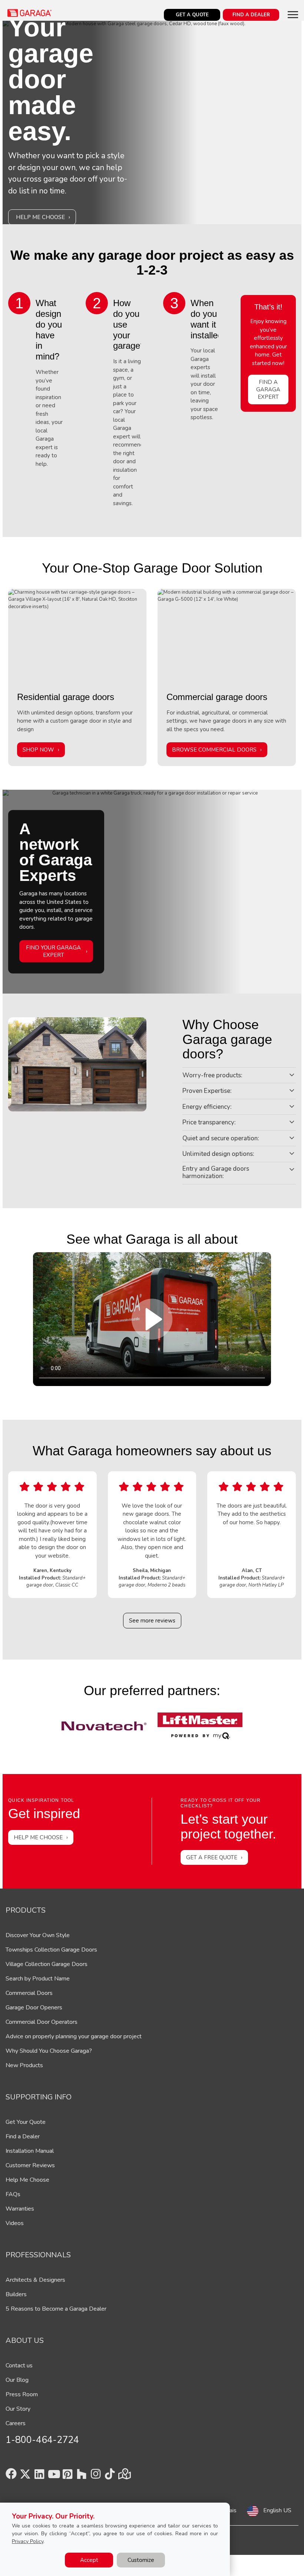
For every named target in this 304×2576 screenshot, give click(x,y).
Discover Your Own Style (38, 1935)
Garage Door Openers (34, 2008)
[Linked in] (39, 2476)
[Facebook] (11, 2476)
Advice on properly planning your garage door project (74, 2036)
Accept (89, 2560)
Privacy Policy (28, 2541)
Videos (15, 2223)
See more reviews (152, 1621)
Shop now (38, 750)
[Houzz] (82, 2476)
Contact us (19, 2366)
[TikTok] (110, 2476)
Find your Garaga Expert (53, 951)
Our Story (18, 2409)
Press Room (22, 2394)
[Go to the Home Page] (30, 13)
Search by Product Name (38, 1979)
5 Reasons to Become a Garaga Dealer (56, 2309)
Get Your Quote (26, 2122)
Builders (16, 2294)
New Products (24, 2065)
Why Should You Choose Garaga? (49, 2051)
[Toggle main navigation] (293, 14)
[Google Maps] (124, 2476)
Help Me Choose (40, 217)
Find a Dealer (23, 2136)
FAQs (13, 2194)
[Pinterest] (67, 2476)
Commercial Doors (29, 1993)
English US (277, 2510)
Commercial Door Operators (42, 2022)
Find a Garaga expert (268, 389)
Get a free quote (212, 1857)
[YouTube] (53, 2476)
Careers (16, 2423)
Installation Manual (30, 2151)
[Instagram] (96, 2476)
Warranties (20, 2209)
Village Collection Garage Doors (47, 1964)
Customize (141, 2560)
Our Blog (17, 2380)
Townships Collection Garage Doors (51, 1950)
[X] (25, 2476)
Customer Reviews (30, 2165)
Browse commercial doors (214, 750)
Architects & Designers (35, 2280)
